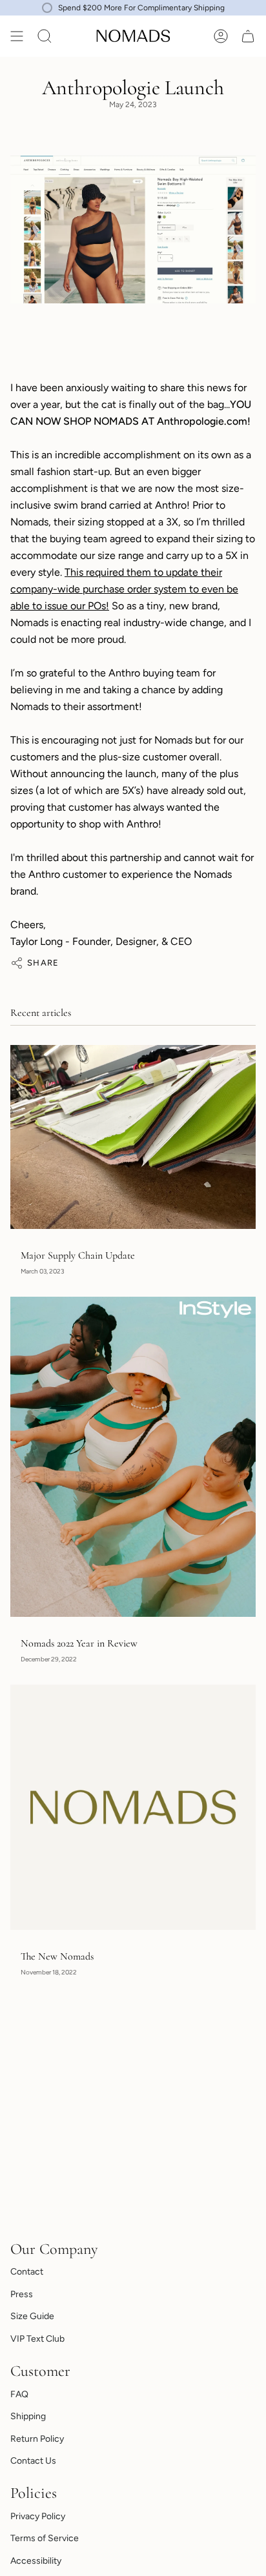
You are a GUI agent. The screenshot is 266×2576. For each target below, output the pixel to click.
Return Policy (37, 2439)
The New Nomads (57, 1957)
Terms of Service (45, 2538)
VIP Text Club (37, 2339)
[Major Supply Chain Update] (133, 1137)
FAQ (19, 2394)
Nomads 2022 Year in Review (79, 1644)
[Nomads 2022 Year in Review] (133, 1456)
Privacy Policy (38, 2516)
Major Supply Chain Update (78, 1256)
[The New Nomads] (133, 1807)
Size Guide (32, 2316)
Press (22, 2294)
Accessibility (36, 2561)
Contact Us (33, 2461)
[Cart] (248, 36)
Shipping (28, 2416)
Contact (27, 2272)
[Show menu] (17, 36)
